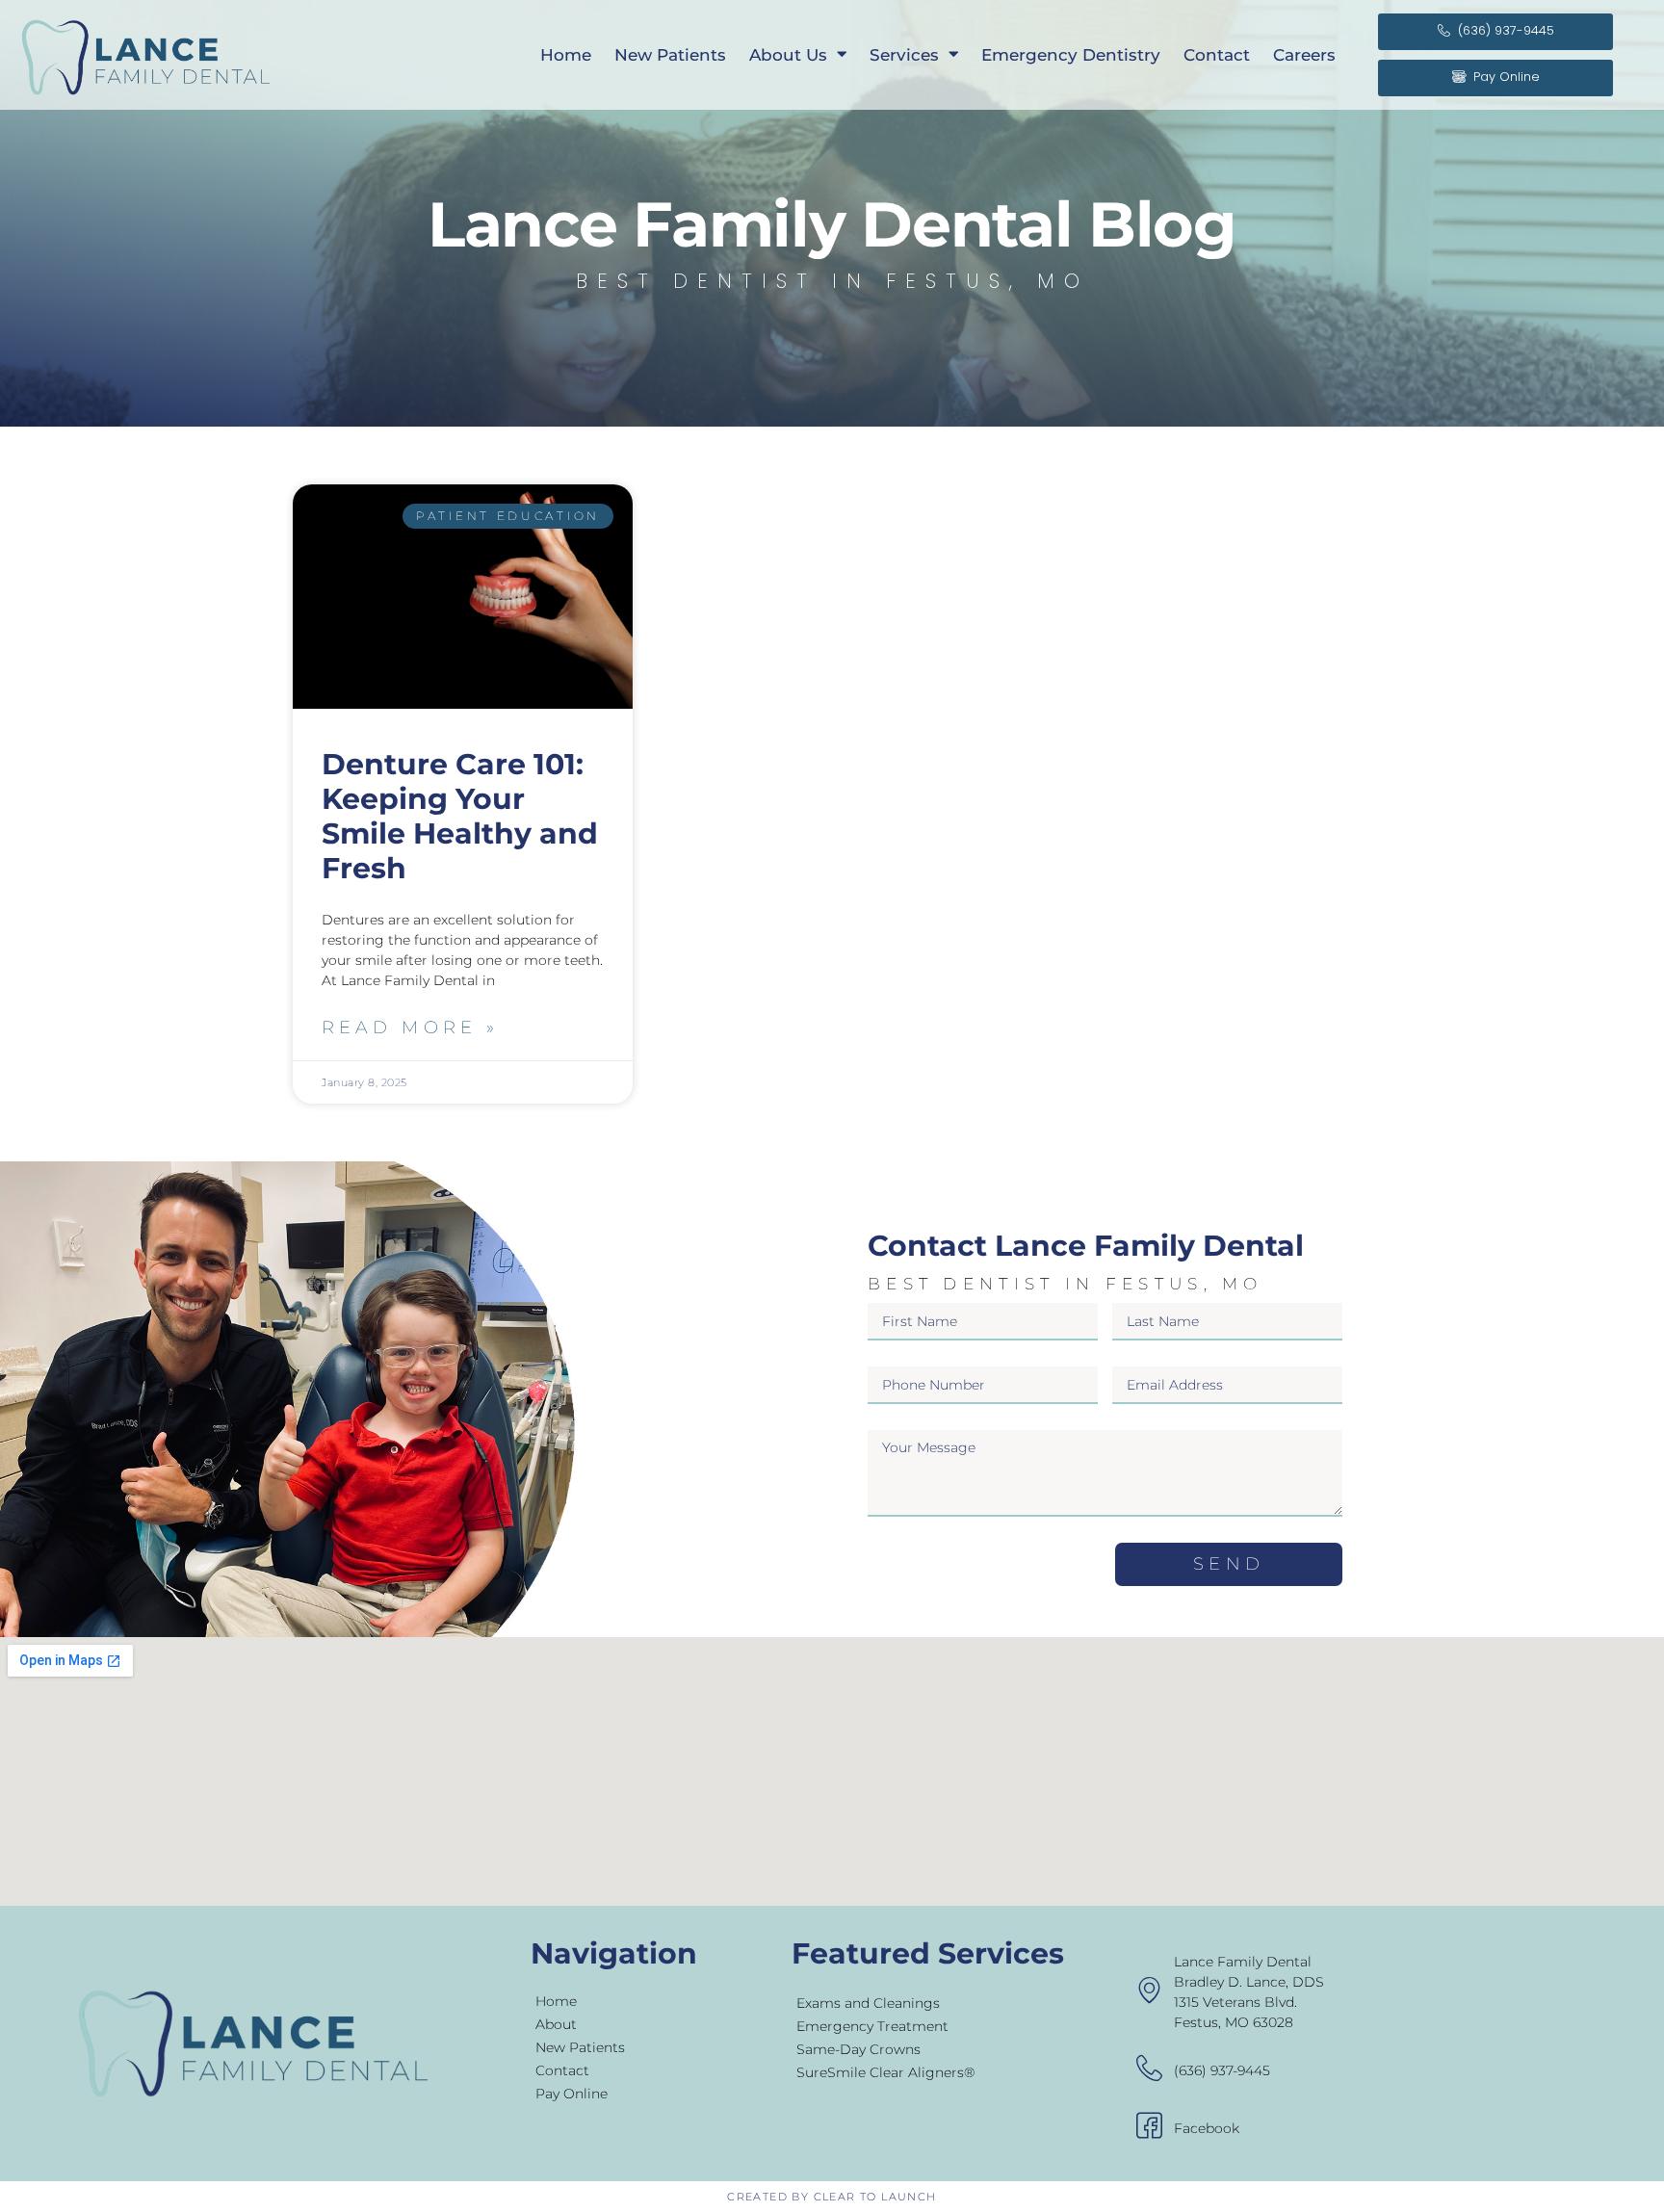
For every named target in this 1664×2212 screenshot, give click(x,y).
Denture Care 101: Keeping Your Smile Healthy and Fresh (460, 816)
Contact (1217, 55)
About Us (788, 55)
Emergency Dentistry (1071, 55)
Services (904, 55)
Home (566, 55)
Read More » (410, 1028)
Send (1228, 1564)
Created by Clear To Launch (832, 2197)
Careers (1304, 55)
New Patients (670, 55)
